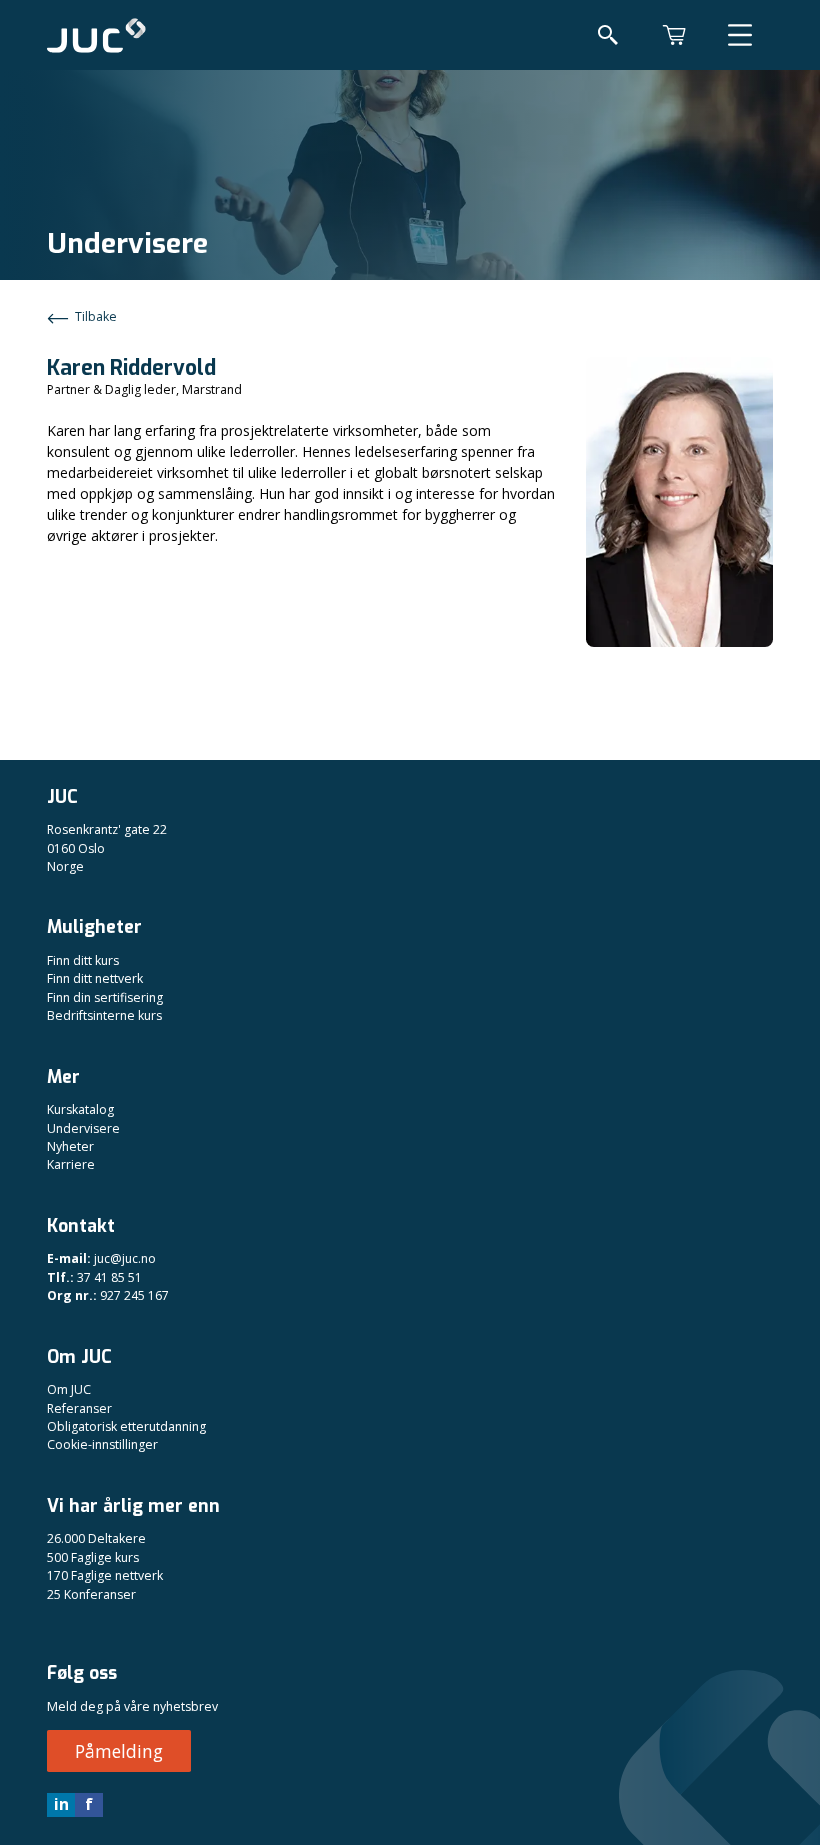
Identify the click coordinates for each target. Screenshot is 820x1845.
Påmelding (119, 1751)
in (61, 1804)
